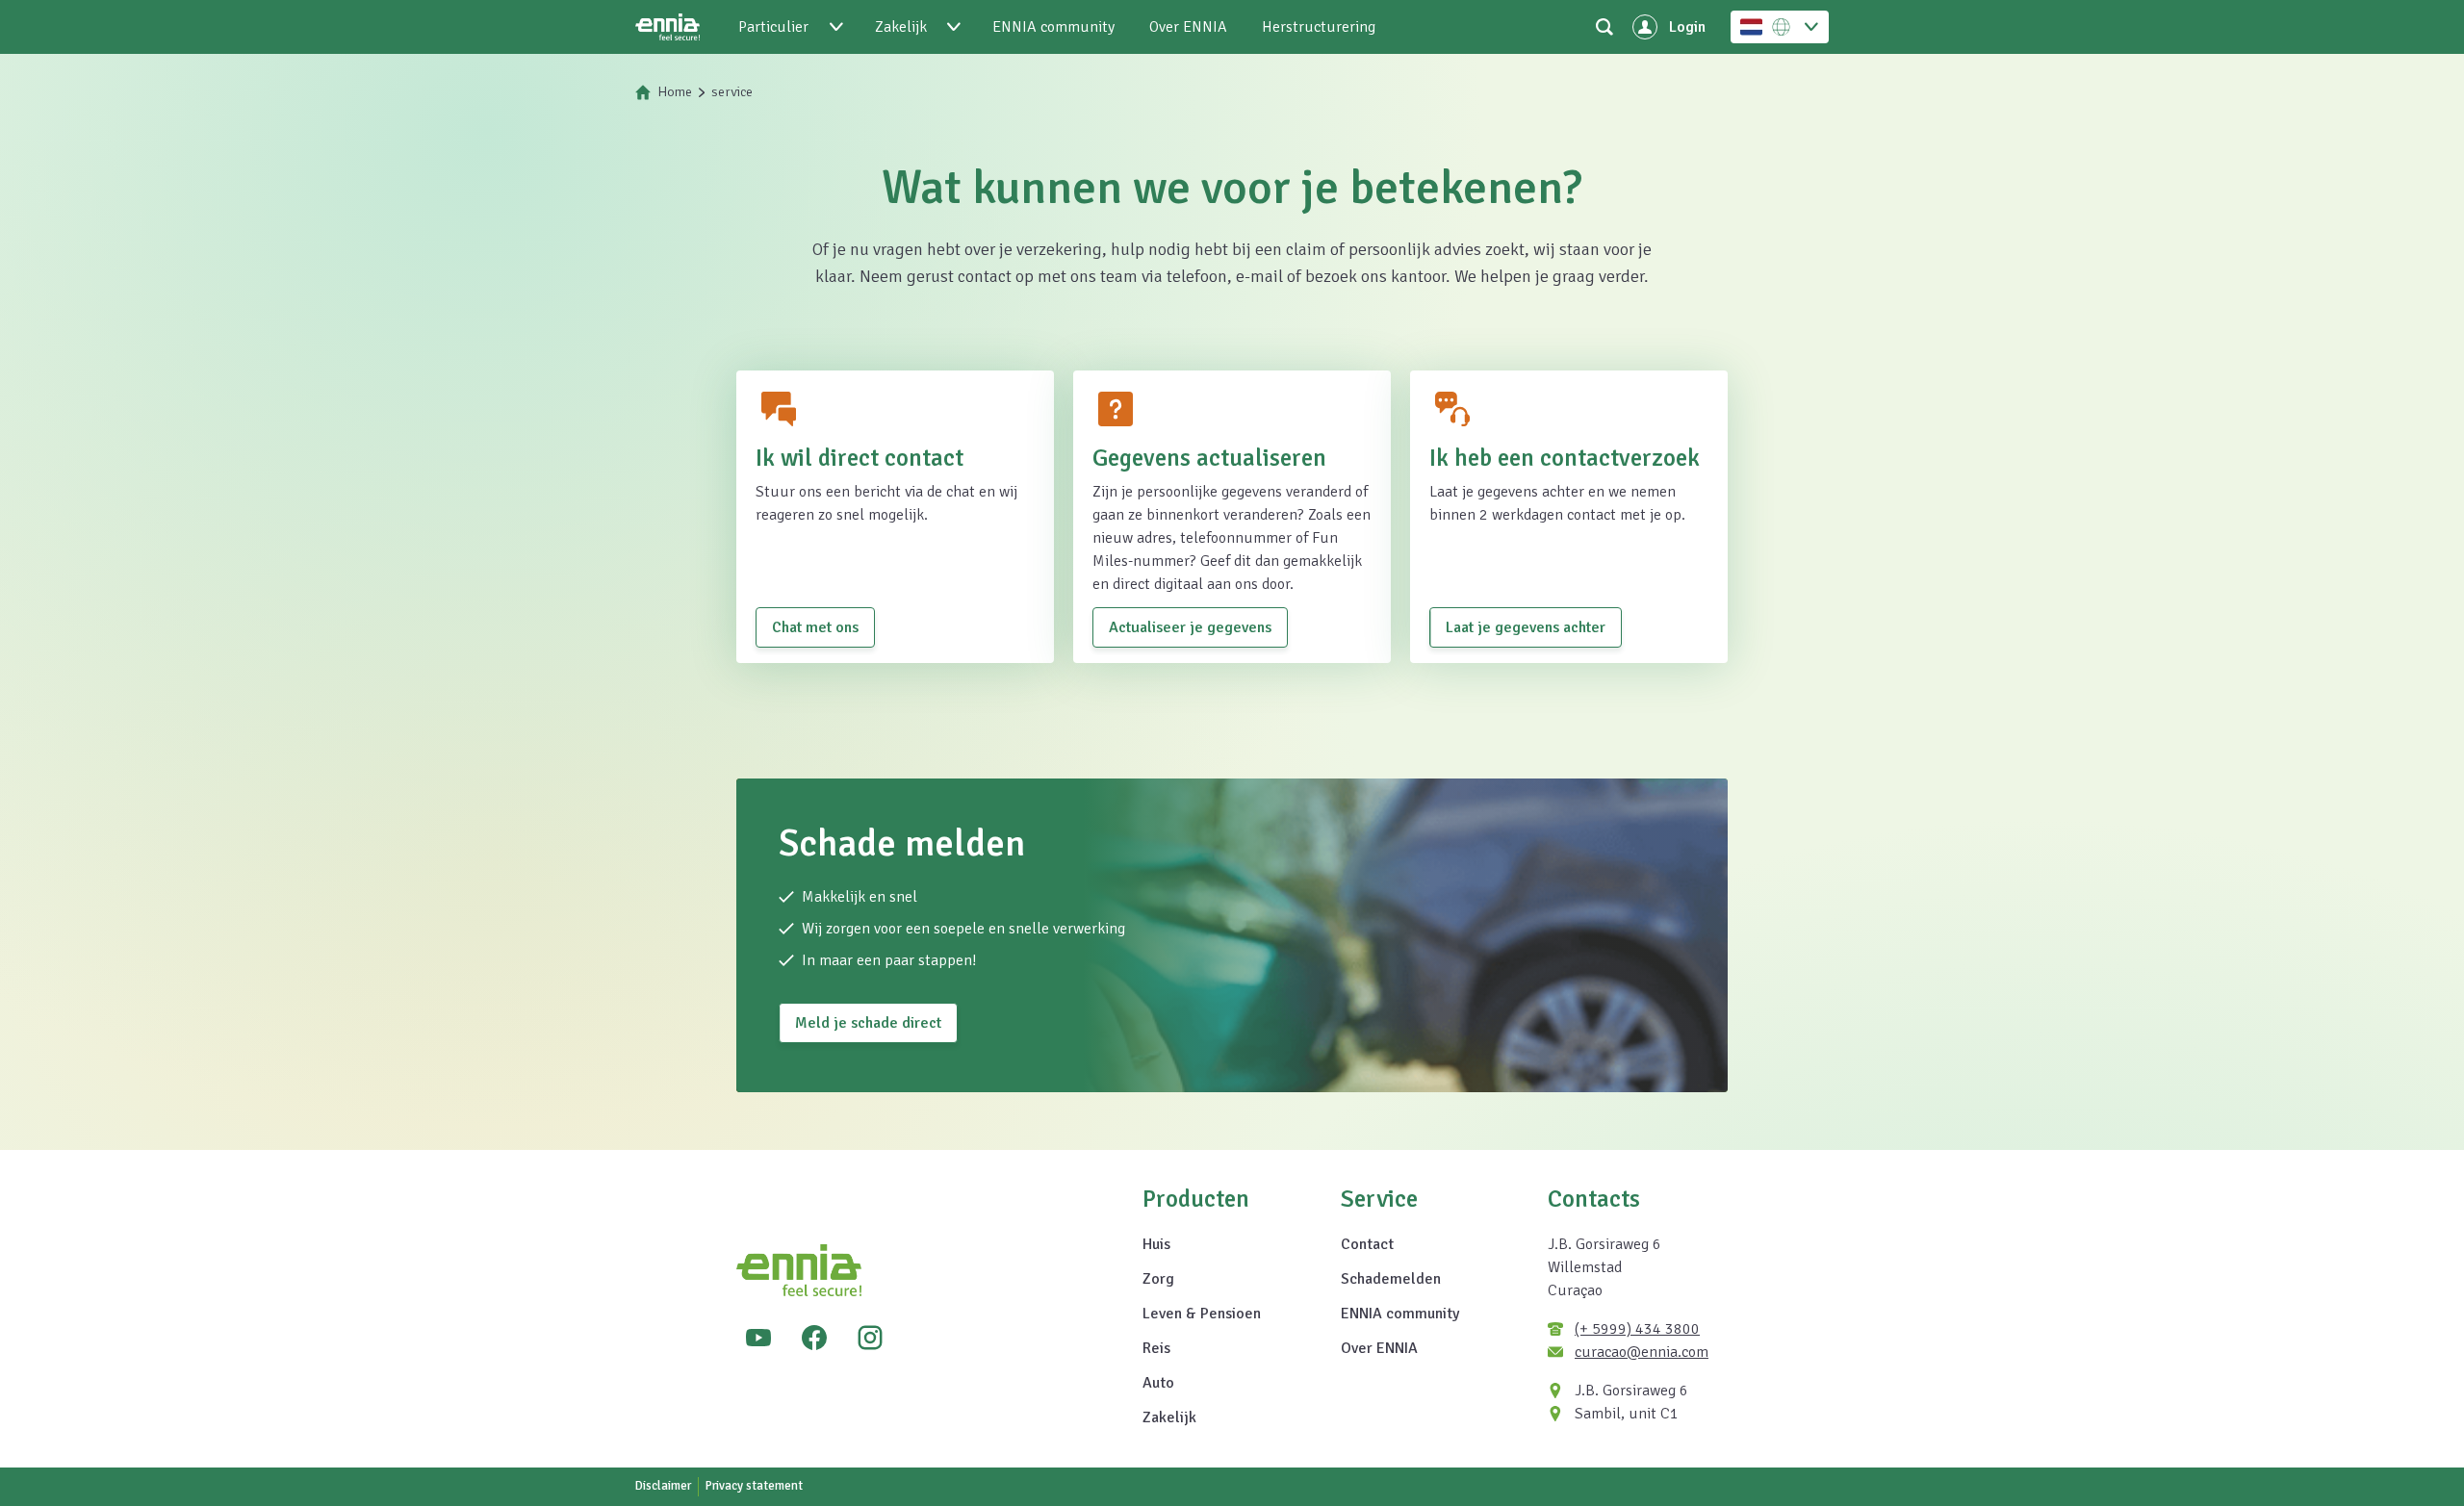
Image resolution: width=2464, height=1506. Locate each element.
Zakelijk (1169, 1417)
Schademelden (1391, 1279)
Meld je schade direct (868, 1023)
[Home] (667, 27)
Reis (1156, 1348)
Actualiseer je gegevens (1190, 627)
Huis (1156, 1244)
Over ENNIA (1379, 1348)
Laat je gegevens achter (1526, 627)
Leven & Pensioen (1202, 1314)
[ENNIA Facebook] (814, 1338)
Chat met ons (815, 627)
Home (675, 92)
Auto (1158, 1383)
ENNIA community (1400, 1314)
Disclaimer (663, 1486)
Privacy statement (754, 1486)
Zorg (1158, 1279)
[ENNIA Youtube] (758, 1338)
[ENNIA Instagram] (870, 1338)
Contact (1367, 1244)
